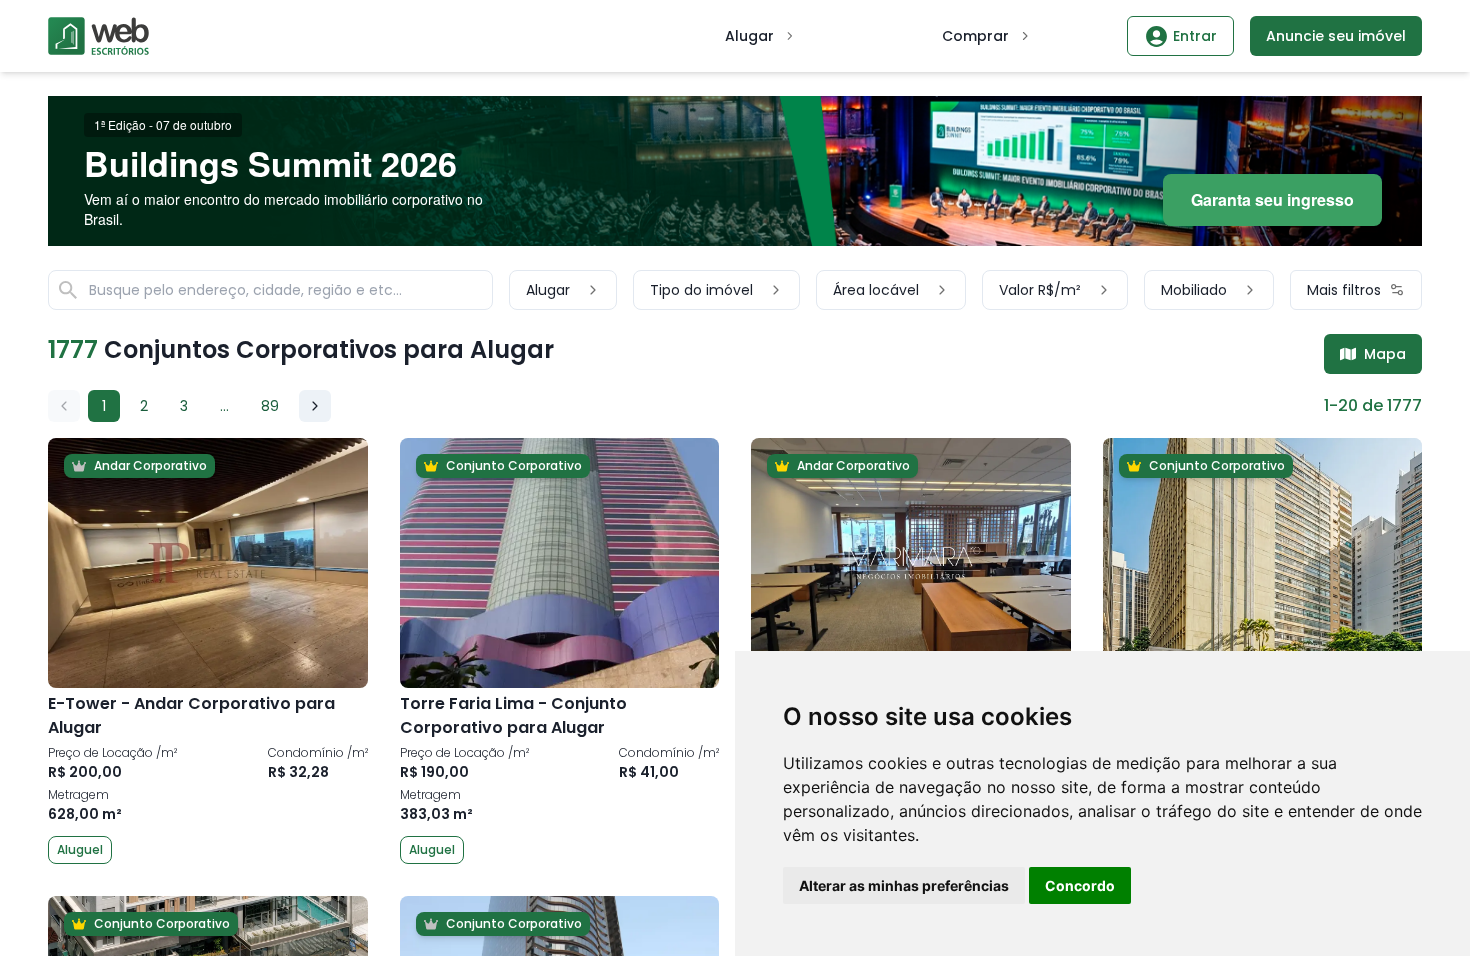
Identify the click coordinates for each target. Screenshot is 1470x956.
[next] (315, 406)
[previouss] (64, 406)
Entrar (1195, 36)
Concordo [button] (1080, 885)
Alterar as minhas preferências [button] (904, 885)
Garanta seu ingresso (1272, 199)
